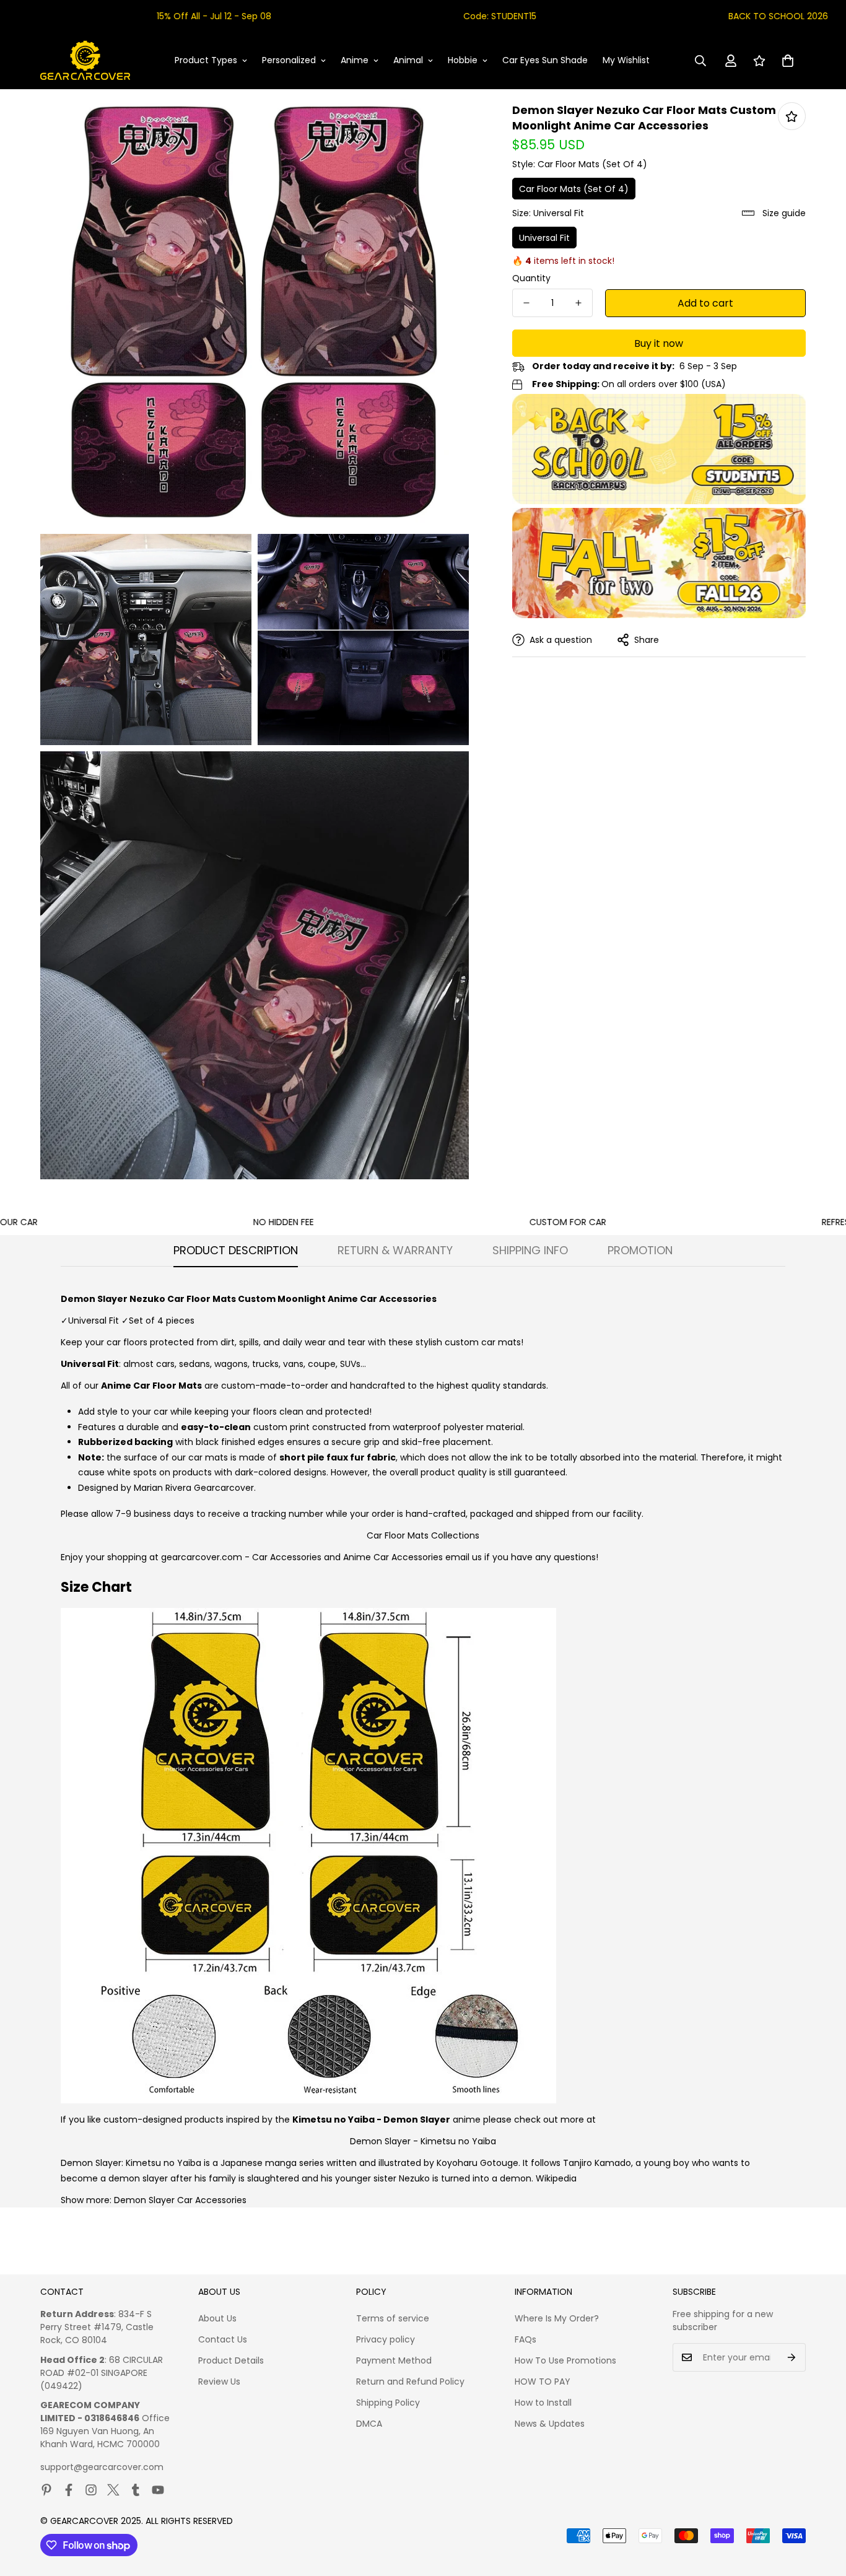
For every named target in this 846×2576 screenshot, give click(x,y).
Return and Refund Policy (410, 2382)
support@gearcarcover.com (102, 2467)
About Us (217, 2318)
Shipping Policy (388, 2403)
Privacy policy (386, 2339)
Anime (355, 60)
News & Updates (550, 2424)
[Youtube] (158, 2490)
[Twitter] (113, 2490)
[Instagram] (91, 2490)
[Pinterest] (46, 2490)
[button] (788, 61)
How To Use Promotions (565, 2360)
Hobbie (463, 60)
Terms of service (393, 2318)
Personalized (289, 60)
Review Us (219, 2382)
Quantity (531, 278)
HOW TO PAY (543, 2382)
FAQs (525, 2339)
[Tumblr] (136, 2490)
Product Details (231, 2360)
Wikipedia (556, 2178)
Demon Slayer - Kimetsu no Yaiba (423, 2141)
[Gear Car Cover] (85, 61)
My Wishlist (626, 60)
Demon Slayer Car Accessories (180, 2200)
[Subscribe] (792, 2357)
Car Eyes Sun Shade (545, 60)
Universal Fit (544, 238)
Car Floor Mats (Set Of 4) (574, 189)
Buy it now (659, 343)
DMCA (369, 2424)
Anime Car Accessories (393, 1557)
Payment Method (394, 2360)
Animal (408, 60)
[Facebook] (69, 2490)
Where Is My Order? (557, 2318)
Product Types (206, 60)
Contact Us (223, 2339)
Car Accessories (287, 1557)
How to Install (543, 2403)
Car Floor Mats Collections (423, 1535)
